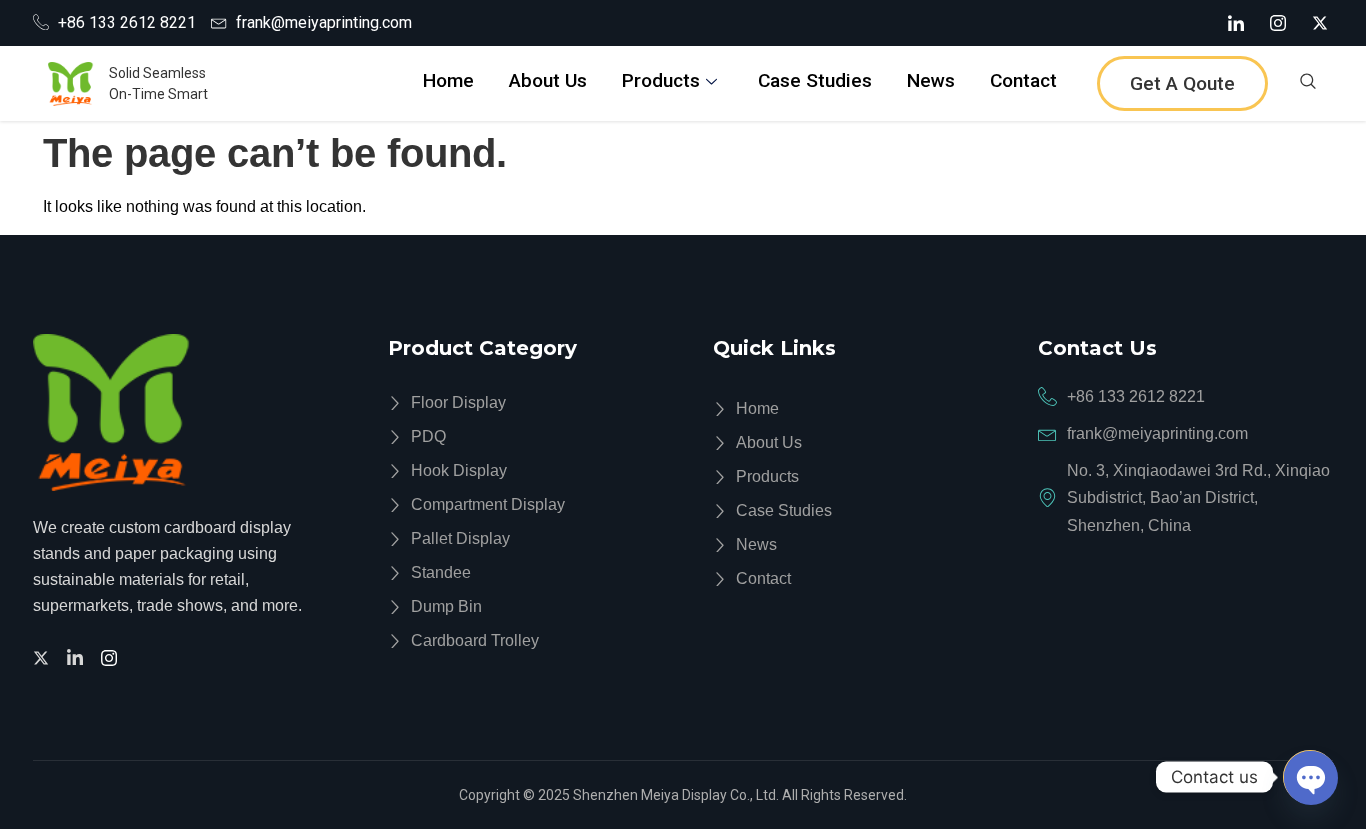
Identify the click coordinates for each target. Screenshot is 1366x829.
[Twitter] (44, 656)
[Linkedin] (78, 656)
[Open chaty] (1310, 777)
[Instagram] (1278, 23)
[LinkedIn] (1236, 23)
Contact (1023, 80)
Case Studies (815, 80)
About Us (548, 80)
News (931, 80)
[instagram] (112, 656)
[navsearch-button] (1308, 84)
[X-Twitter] (1320, 23)
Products (661, 80)
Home (448, 80)
